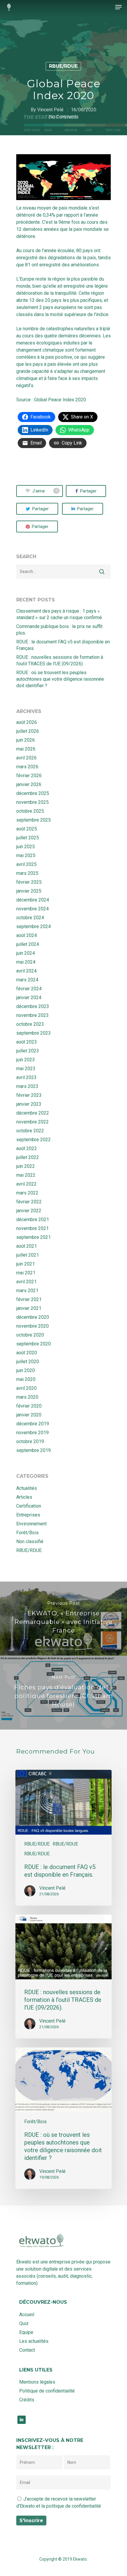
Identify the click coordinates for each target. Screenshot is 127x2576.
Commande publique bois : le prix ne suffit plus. (59, 630)
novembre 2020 (32, 1326)
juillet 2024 (28, 944)
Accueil (27, 2315)
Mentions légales (37, 2382)
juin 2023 (26, 1060)
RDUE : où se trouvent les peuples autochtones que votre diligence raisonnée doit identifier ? (60, 679)
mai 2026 (26, 749)
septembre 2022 (34, 1140)
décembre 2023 (33, 1006)
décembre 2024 (33, 900)
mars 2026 (27, 767)
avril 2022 (26, 1184)
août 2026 (27, 722)
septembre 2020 (34, 1344)
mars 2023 (27, 1086)
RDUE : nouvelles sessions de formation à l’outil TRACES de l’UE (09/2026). (60, 660)
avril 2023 (26, 1077)
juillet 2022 (28, 1157)
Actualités (27, 1488)
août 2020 (27, 1353)
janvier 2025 (29, 891)
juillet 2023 (28, 1051)
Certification (29, 1506)
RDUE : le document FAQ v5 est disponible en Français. (63, 645)
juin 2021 (26, 1264)
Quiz (24, 2323)
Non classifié (30, 1541)
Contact (27, 2350)
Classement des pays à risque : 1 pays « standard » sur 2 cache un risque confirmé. (60, 614)
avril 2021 (26, 1282)
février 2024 (29, 989)
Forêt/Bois (27, 1533)
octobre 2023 (30, 1024)
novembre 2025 (32, 802)
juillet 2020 (28, 1362)
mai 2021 (26, 1273)
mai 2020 (26, 1379)
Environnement (31, 1524)
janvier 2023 (29, 1104)
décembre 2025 (33, 793)
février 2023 (29, 1095)
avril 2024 (26, 971)
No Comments (64, 117)
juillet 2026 (28, 731)
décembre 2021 (33, 1219)
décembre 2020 (33, 1317)
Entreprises (28, 1515)
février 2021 (29, 1299)
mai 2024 (26, 962)
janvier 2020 (29, 1415)
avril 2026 (26, 758)
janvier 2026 (29, 784)
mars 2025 (27, 873)
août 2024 (27, 935)
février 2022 (29, 1202)
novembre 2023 (32, 1015)
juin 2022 (26, 1166)
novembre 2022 (32, 1122)
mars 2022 (27, 1193)
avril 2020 (26, 1388)
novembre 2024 (32, 909)
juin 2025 (26, 847)
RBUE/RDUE (63, 66)
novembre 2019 (32, 1433)
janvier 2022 (29, 1211)
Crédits (27, 2400)
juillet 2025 (28, 838)
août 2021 (27, 1246)
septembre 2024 (34, 926)
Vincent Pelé (50, 110)
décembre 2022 (33, 1113)
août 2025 (27, 829)
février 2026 (29, 776)
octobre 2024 (30, 918)
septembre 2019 (34, 1450)
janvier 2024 (29, 998)
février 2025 (29, 882)
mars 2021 (27, 1291)
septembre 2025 (34, 820)
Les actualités (34, 2341)
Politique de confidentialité (47, 2391)
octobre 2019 (30, 1441)
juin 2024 (26, 953)
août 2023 (27, 1042)
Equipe (26, 2332)
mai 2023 (26, 1069)
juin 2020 (26, 1370)
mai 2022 (26, 1175)
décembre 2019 (33, 1424)
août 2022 (27, 1148)
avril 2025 (26, 864)
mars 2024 (27, 980)
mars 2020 (27, 1397)
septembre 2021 (34, 1237)
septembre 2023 (34, 1033)
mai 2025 (26, 855)
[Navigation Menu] (118, 7)
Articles (24, 1497)
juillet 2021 (28, 1255)
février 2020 (29, 1406)
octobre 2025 (30, 811)
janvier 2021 (29, 1308)
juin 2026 (26, 740)
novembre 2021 (32, 1228)
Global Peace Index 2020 (60, 400)
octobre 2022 (30, 1131)
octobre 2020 (30, 1335)
